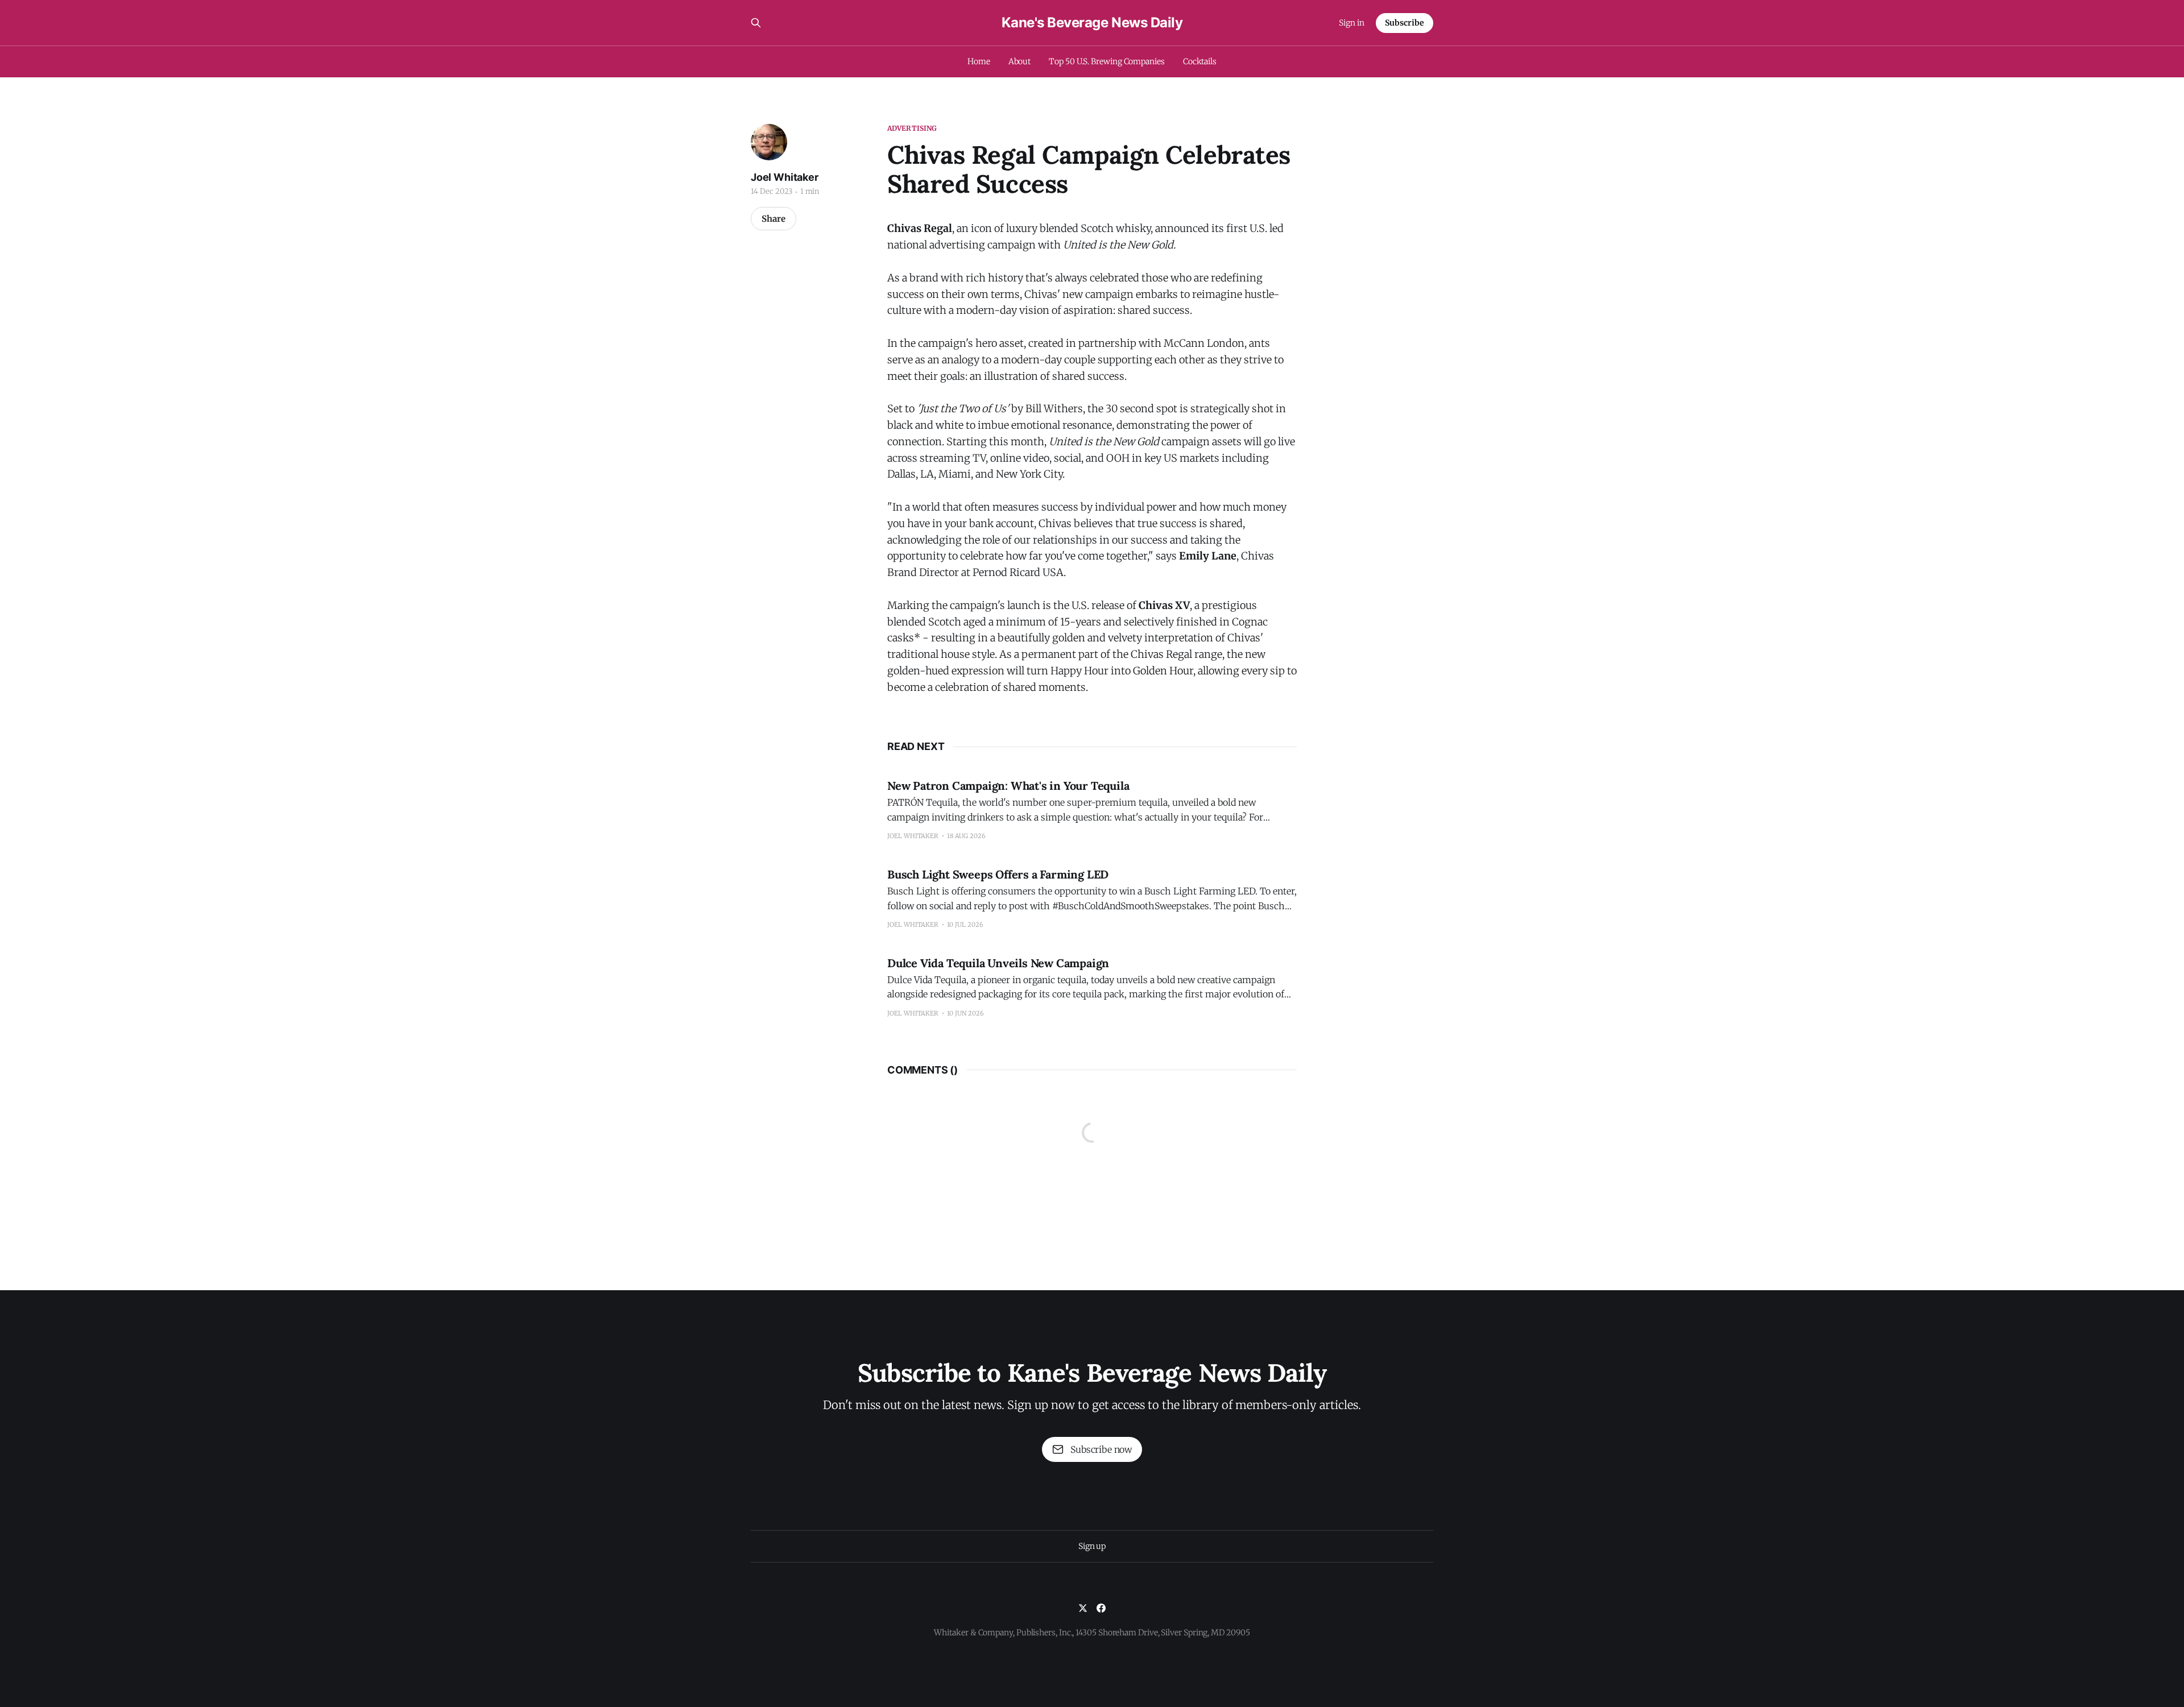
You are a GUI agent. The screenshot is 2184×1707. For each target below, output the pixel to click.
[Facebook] (1101, 1608)
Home (979, 61)
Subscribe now (1101, 1449)
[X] (1083, 1608)
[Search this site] (756, 23)
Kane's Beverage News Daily (1092, 23)
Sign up (1092, 1546)
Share (773, 219)
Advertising (912, 128)
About (1020, 61)
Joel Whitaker (785, 177)
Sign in (1352, 23)
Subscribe (1405, 23)
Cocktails (1200, 61)
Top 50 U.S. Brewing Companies (1107, 61)
